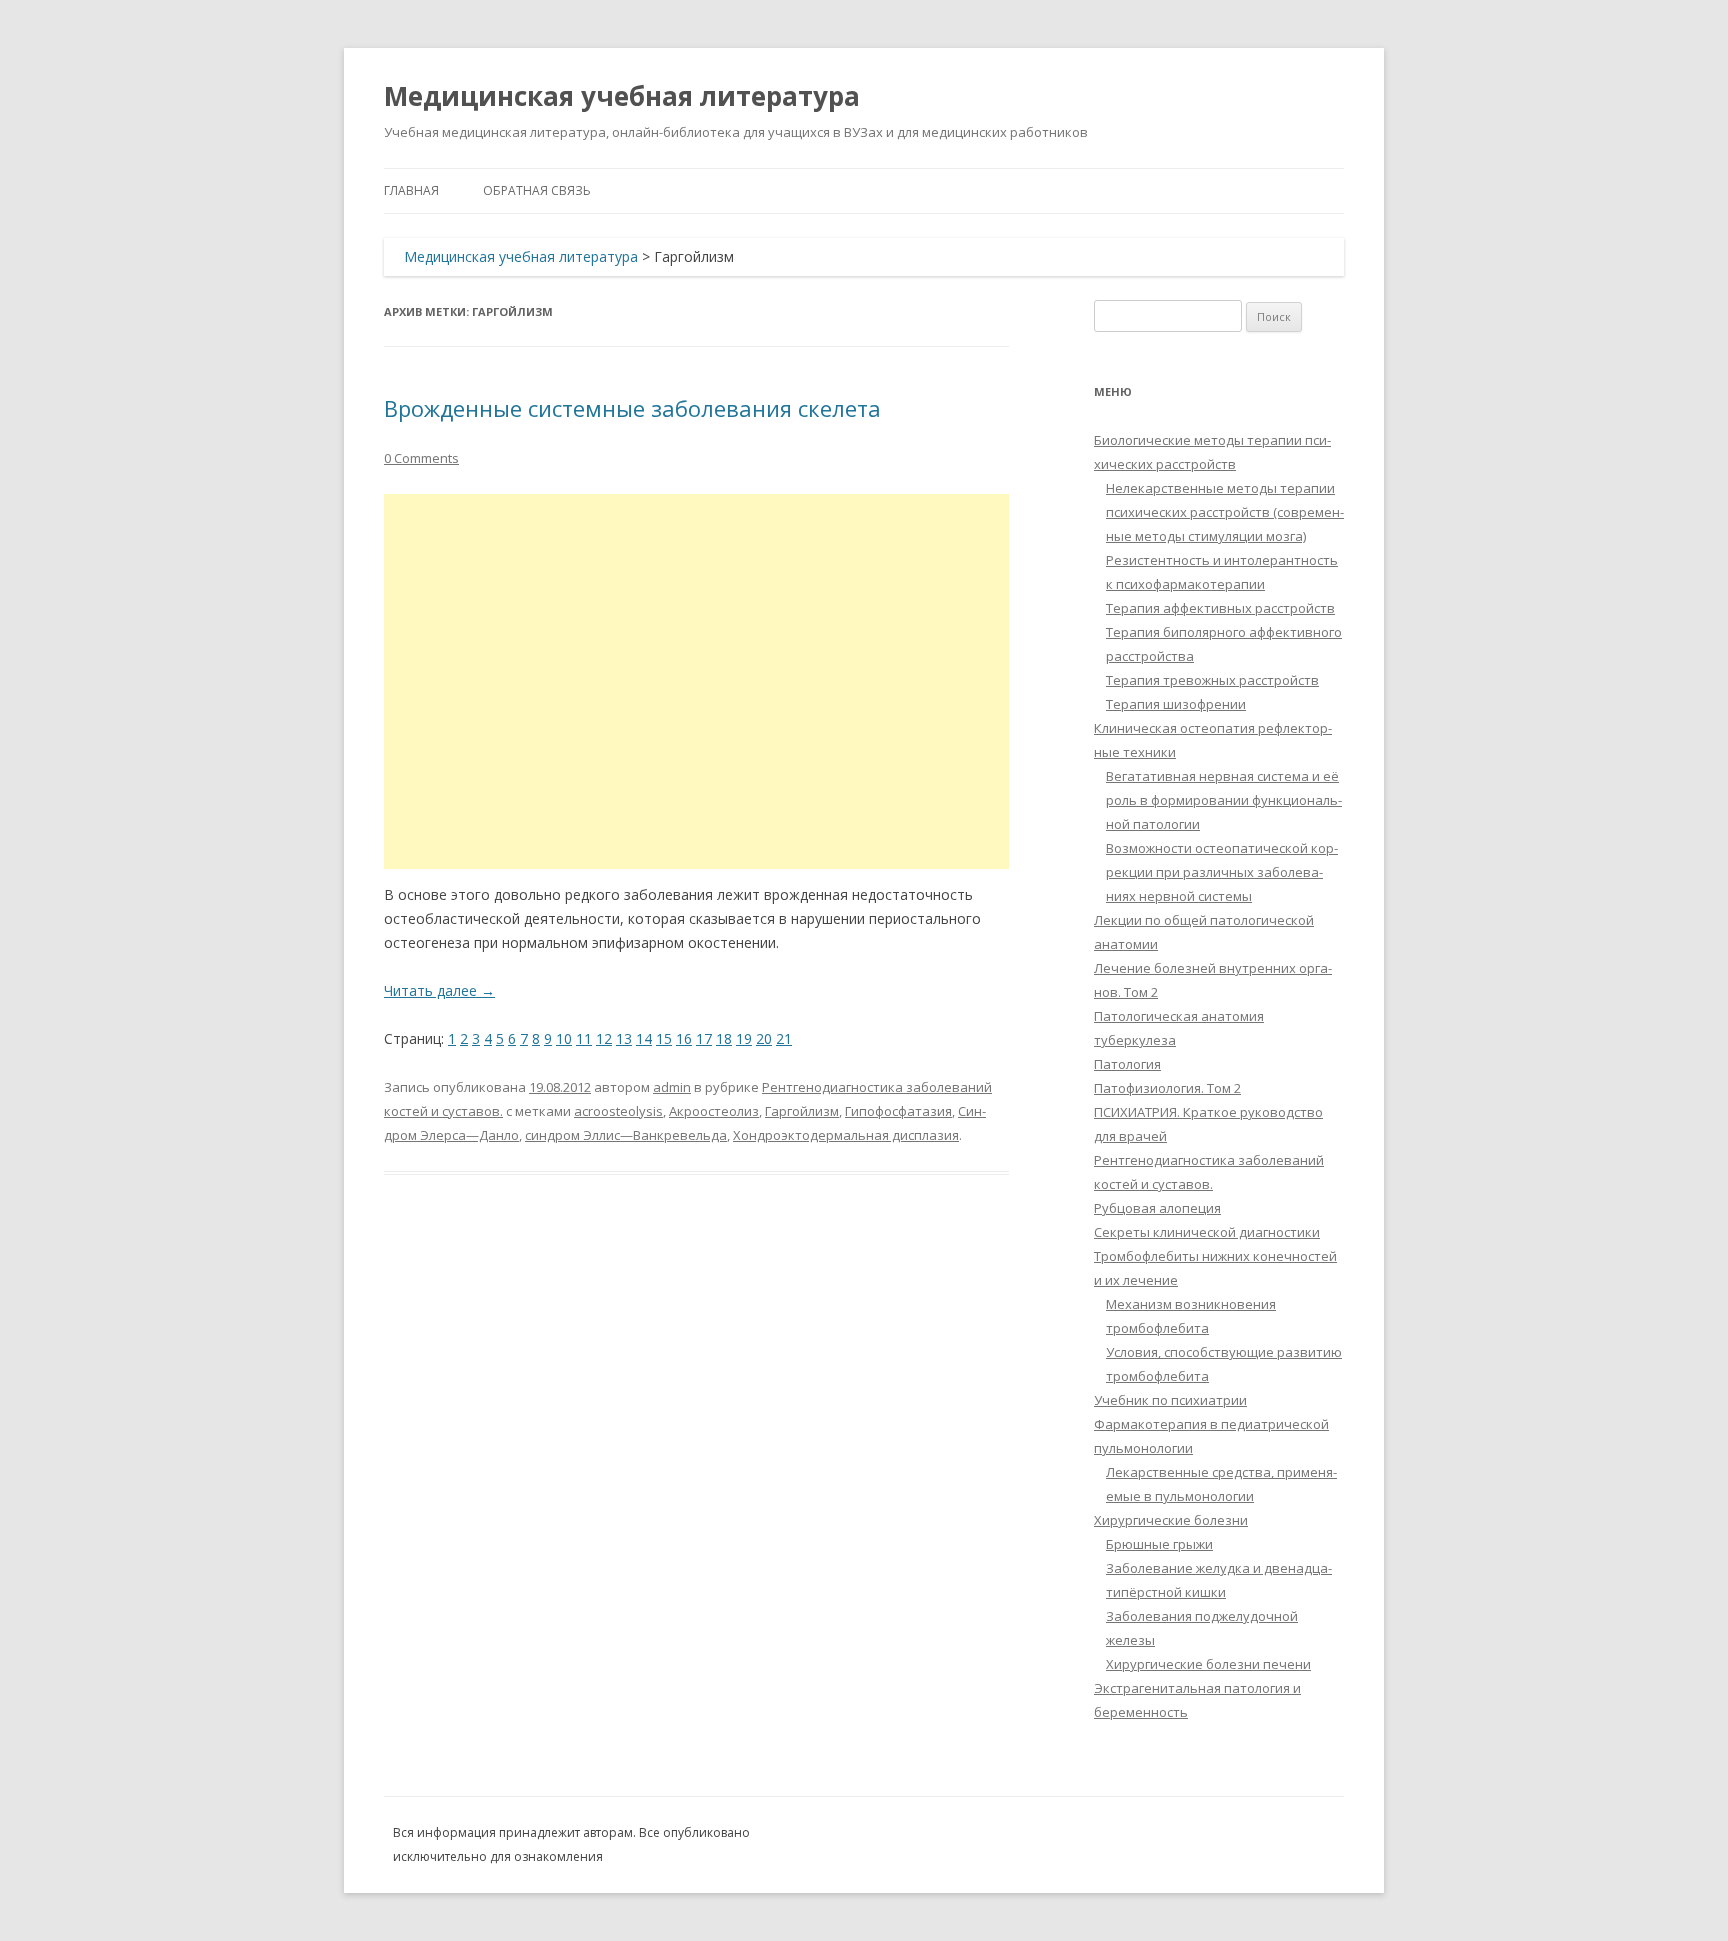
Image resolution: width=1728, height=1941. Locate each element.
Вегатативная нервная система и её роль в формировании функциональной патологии (1224, 800)
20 (764, 1038)
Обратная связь (537, 190)
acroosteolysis (618, 1111)
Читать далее (439, 990)
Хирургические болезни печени (1208, 1664)
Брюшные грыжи (1159, 1544)
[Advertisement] (696, 681)
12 (604, 1038)
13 (624, 1038)
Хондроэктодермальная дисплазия (846, 1135)
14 (644, 1038)
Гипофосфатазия (898, 1111)
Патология (1127, 1064)
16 (684, 1038)
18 (724, 1038)
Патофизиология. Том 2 (1167, 1088)
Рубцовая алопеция (1157, 1208)
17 (704, 1038)
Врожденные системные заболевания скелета (632, 408)
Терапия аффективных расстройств (1220, 608)
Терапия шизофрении (1176, 704)
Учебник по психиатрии (1170, 1400)
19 (744, 1038)
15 (664, 1038)
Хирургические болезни (1171, 1520)
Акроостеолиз (714, 1111)
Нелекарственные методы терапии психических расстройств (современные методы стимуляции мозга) (1225, 512)
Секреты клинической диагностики (1207, 1232)
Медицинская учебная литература (622, 96)
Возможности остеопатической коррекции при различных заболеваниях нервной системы (1222, 872)
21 (784, 1038)
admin (672, 1087)
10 (564, 1038)
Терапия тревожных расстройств (1212, 680)
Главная (411, 190)
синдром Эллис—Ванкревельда (626, 1135)
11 (584, 1038)
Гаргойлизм (802, 1111)
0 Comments (421, 458)
